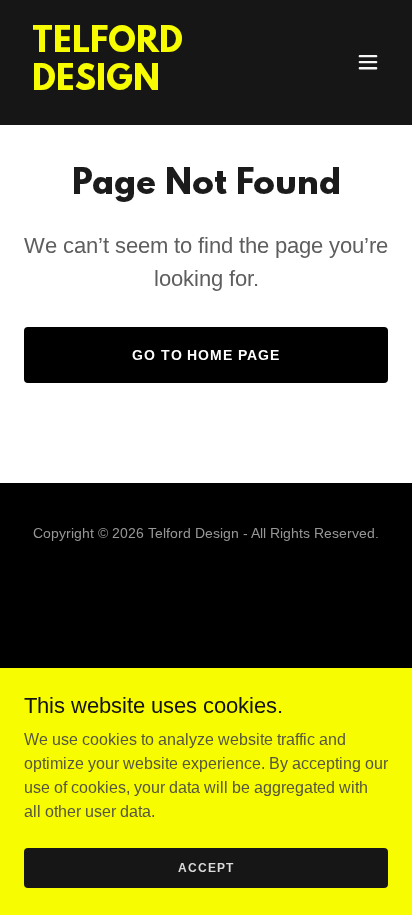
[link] (151, 84)
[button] (368, 62)
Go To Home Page (206, 355)
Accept (205, 867)
